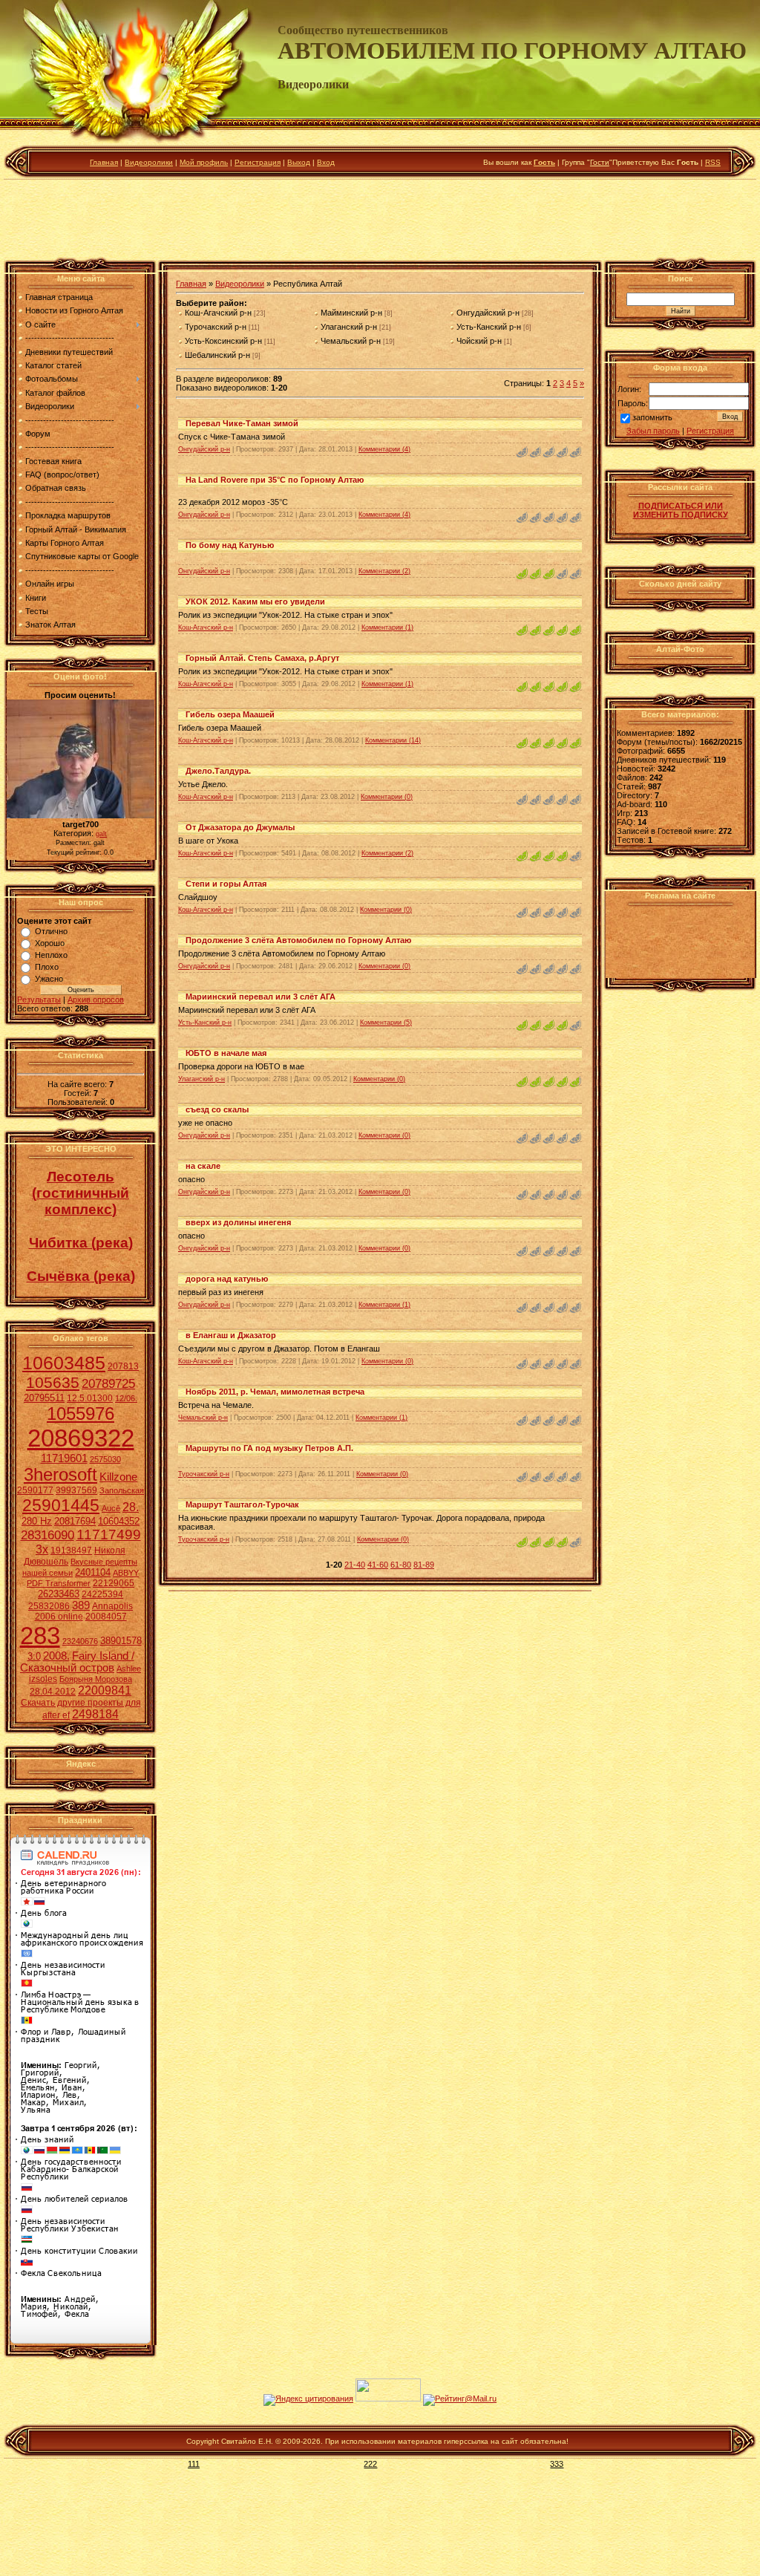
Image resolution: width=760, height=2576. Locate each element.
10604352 (119, 1521)
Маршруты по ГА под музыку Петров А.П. (269, 1448)
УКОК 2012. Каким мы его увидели (255, 601)
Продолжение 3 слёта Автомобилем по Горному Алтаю (298, 940)
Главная (104, 162)
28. (131, 1507)
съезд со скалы (217, 1109)
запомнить (652, 418)
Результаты (39, 1000)
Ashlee (129, 1669)
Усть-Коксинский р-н (223, 341)
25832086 (49, 1606)
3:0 (34, 1656)
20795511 (44, 1398)
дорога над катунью (227, 1279)
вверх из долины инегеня (238, 1222)
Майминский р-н (351, 313)
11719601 (64, 1458)
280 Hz (37, 1521)
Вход (326, 162)
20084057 (106, 1617)
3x (42, 1549)
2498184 (95, 1714)
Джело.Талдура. (218, 771)
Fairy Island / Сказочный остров (77, 1662)
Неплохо (51, 955)
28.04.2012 (53, 1692)
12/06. (126, 1398)
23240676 (80, 1641)
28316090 (47, 1535)
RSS (713, 162)
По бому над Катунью (230, 545)
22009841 (105, 1690)
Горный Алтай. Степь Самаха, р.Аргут (262, 658)
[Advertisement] (380, 222)
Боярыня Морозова (96, 1679)
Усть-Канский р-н (489, 327)
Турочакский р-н (216, 327)
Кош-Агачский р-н (218, 313)
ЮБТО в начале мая (226, 1053)
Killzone (118, 1477)
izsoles (43, 1679)
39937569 (76, 1490)
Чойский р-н (479, 341)
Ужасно (49, 979)
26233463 (59, 1594)
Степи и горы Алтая (226, 884)
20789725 (108, 1383)
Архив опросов (96, 1000)
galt (101, 834)
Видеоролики (149, 162)
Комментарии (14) (393, 740)
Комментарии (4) (384, 449)
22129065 (114, 1583)
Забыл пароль (653, 431)
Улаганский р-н (349, 327)
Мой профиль (204, 162)
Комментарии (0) (387, 797)
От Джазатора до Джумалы (240, 827)
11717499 (109, 1535)
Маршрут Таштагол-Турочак (242, 1504)
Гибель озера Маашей (230, 714)
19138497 (71, 1551)
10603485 (64, 1363)
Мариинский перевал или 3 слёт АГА (261, 997)
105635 (53, 1383)
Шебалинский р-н (217, 355)
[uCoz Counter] (388, 2399)
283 (40, 1636)
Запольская (122, 1490)
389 (81, 1605)
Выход (299, 162)
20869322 (81, 1438)
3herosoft (60, 1474)
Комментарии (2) (384, 571)
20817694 (75, 1521)
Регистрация (258, 162)
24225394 (102, 1594)
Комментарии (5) (386, 1023)
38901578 (121, 1641)
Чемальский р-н (351, 341)
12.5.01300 (90, 1398)
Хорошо (50, 943)
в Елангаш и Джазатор (231, 1335)
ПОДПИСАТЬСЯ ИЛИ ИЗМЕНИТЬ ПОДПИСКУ (681, 510)
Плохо (47, 967)
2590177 (35, 1490)
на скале (203, 1166)
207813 (123, 1366)
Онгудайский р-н (488, 313)
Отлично (51, 931)
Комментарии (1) (387, 627)
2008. (56, 1656)
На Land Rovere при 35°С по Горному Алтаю (275, 480)
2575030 (105, 1459)
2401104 (93, 1572)
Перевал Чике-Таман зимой (242, 423)
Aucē (111, 1508)
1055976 (81, 1413)
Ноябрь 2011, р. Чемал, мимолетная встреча (275, 1392)
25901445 (61, 1505)
